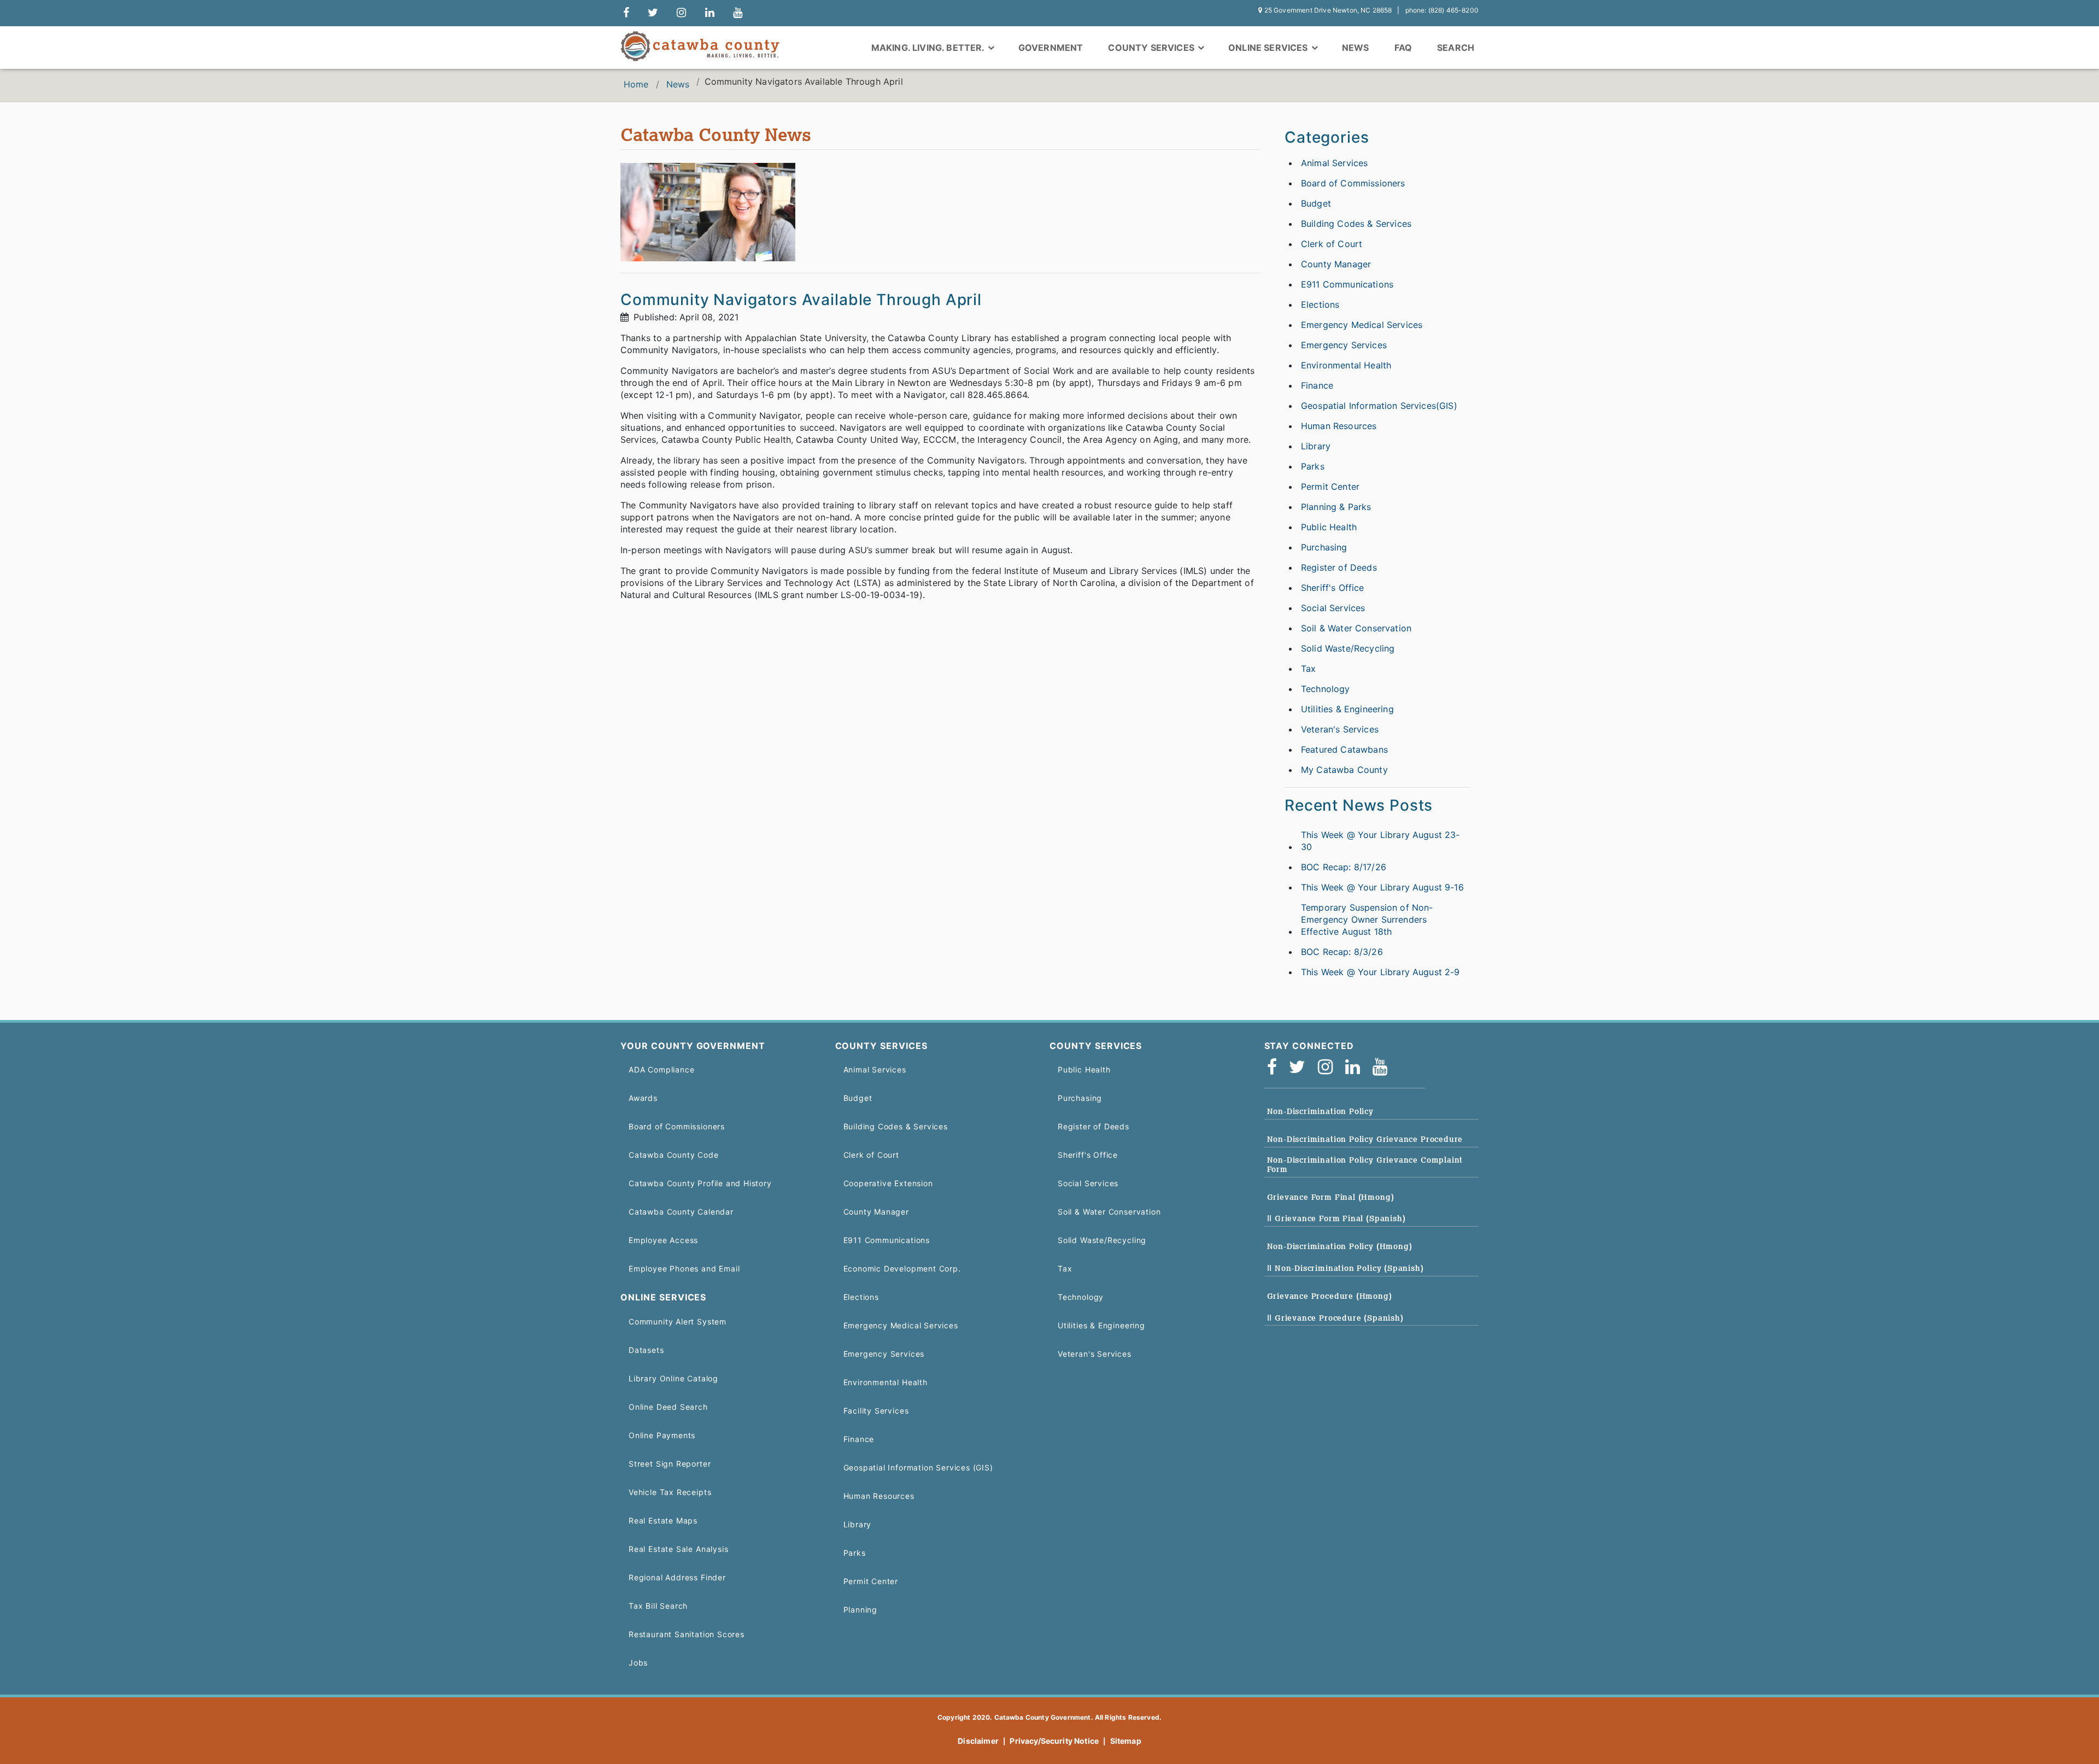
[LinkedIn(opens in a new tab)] (1356, 1067)
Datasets (646, 1350)
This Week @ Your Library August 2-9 (1380, 972)
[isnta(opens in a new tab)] (1329, 1067)
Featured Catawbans (1344, 749)
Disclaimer (978, 1741)
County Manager (1336, 264)
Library (1316, 446)
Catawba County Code (674, 1155)
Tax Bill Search (658, 1606)
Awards (643, 1098)
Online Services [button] (1269, 48)
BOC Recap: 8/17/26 (1344, 867)
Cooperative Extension (888, 1183)
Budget (1316, 203)
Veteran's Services (1340, 729)
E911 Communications (1347, 284)
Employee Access (663, 1240)
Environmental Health (1346, 365)
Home (636, 84)
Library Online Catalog (673, 1378)
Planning (861, 1610)
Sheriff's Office (1333, 588)
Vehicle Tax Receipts (670, 1492)
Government (1051, 48)
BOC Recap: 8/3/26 (1342, 952)
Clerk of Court (1332, 244)
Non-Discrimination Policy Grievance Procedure (1365, 1139)
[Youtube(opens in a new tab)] (1383, 1067)
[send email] (653, 13)
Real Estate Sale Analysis (678, 1549)
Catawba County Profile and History (700, 1183)
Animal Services (1334, 163)
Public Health (1329, 527)
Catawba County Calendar (681, 1212)
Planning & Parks (1336, 507)
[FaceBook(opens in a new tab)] (1276, 1067)
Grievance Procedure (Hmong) (1330, 1296)
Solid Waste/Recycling (1348, 648)
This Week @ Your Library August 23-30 (1380, 841)
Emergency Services (1344, 345)
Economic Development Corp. (902, 1268)
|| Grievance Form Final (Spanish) (1336, 1218)
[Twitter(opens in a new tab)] (1301, 1067)
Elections (1320, 304)
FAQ (1403, 48)
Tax (1308, 669)
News (1356, 48)
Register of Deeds (1339, 567)
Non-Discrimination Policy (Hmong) (1340, 1246)
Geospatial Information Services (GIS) (918, 1467)
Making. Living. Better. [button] (929, 48)
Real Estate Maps (663, 1520)
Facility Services (876, 1411)
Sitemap (1126, 1741)
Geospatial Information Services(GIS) (1379, 406)
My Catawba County (1344, 770)
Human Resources (1339, 426)
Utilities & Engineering (1347, 709)
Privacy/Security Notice (1054, 1741)
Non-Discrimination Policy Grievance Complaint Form (1365, 1165)
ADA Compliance (661, 1069)
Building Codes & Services (1356, 224)
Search (1456, 48)
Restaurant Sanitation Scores (687, 1634)
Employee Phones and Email (684, 1268)
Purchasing (1324, 547)
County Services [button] (1152, 48)
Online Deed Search (668, 1407)
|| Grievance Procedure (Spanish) (1335, 1318)
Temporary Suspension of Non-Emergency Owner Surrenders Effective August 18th (1367, 919)
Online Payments (662, 1435)
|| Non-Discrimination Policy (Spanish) (1345, 1268)
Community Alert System (678, 1321)
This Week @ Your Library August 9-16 (1382, 887)
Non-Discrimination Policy (1320, 1111)
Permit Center (1330, 487)
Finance (1317, 385)
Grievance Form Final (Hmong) (1331, 1197)
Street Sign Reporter (670, 1464)
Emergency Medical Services (1362, 325)
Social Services (1333, 608)
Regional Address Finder (677, 1577)
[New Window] (626, 13)
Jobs (638, 1663)
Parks (1313, 466)
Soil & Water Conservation (1356, 628)
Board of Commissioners (1353, 183)
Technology (1326, 689)
